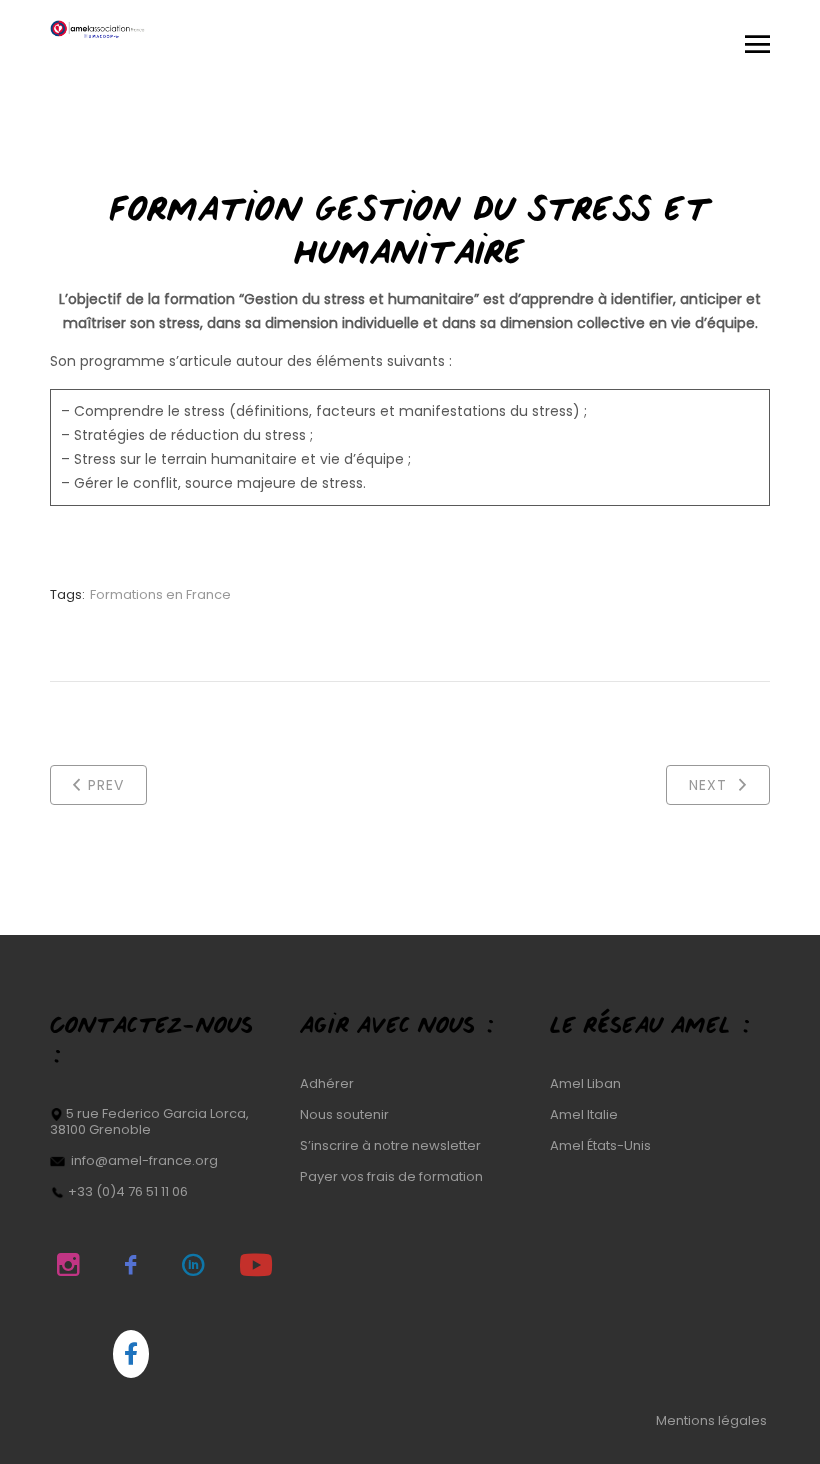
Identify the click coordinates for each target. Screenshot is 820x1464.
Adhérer (327, 1083)
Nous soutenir (344, 1114)
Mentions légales (713, 1420)
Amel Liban (585, 1083)
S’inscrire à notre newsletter (390, 1145)
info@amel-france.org (144, 1160)
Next (710, 785)
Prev (106, 785)
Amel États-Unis (600, 1145)
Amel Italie (584, 1114)
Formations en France (160, 594)
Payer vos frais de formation (391, 1176)
